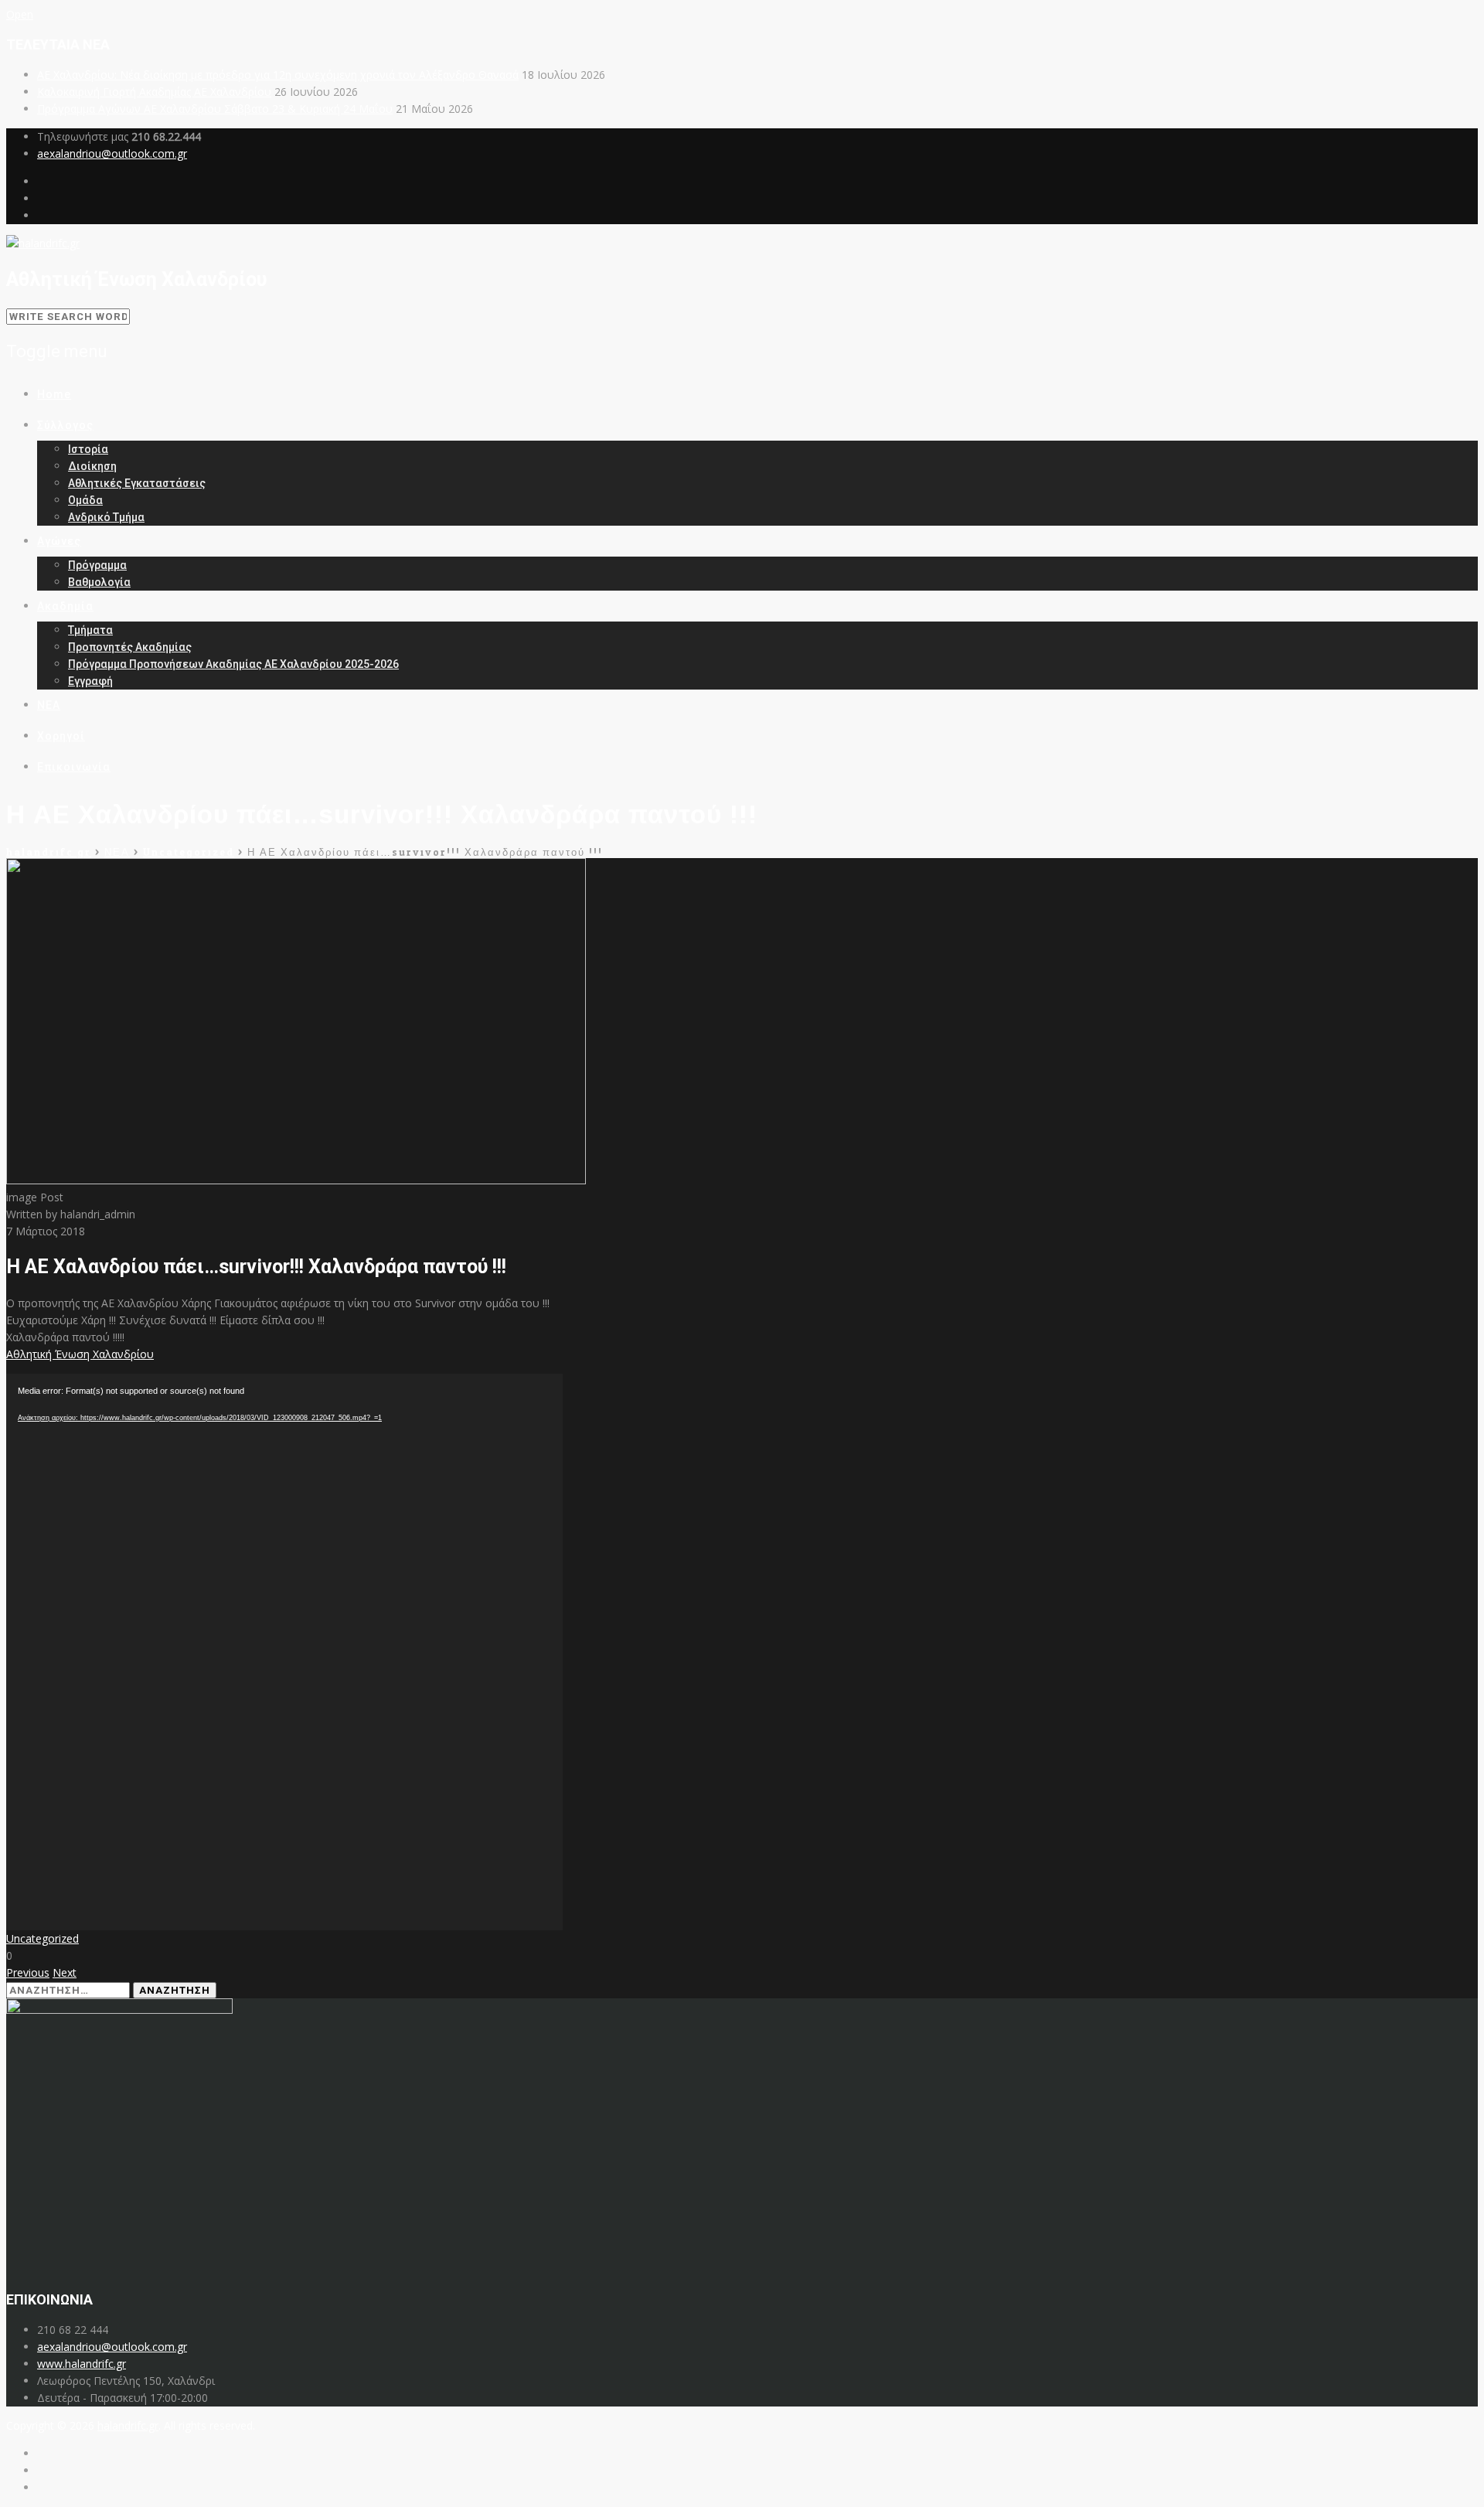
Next (65, 1972)
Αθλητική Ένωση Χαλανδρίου (80, 1354)
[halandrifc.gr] (43, 243)
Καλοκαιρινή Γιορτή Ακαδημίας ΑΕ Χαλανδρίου (154, 92)
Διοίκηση (92, 466)
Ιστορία (88, 449)
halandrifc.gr (128, 2425)
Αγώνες (59, 541)
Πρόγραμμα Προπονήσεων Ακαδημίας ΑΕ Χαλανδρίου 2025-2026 (233, 664)
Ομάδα (85, 500)
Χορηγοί (61, 736)
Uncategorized (43, 1938)
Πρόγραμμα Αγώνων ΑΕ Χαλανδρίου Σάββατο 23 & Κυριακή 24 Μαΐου (215, 109)
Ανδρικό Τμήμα (106, 517)
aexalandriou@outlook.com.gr (112, 153)
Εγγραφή (90, 681)
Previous (28, 1972)
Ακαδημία (65, 606)
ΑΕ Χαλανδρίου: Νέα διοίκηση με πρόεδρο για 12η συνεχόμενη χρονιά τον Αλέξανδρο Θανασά (278, 75)
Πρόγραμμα (97, 565)
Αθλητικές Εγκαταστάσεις (137, 483)
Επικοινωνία (74, 767)
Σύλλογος (65, 425)
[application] (284, 1652)
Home (54, 394)
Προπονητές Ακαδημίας (130, 647)
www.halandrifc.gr (82, 2364)
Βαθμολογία (99, 582)
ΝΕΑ (49, 705)
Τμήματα (90, 630)
